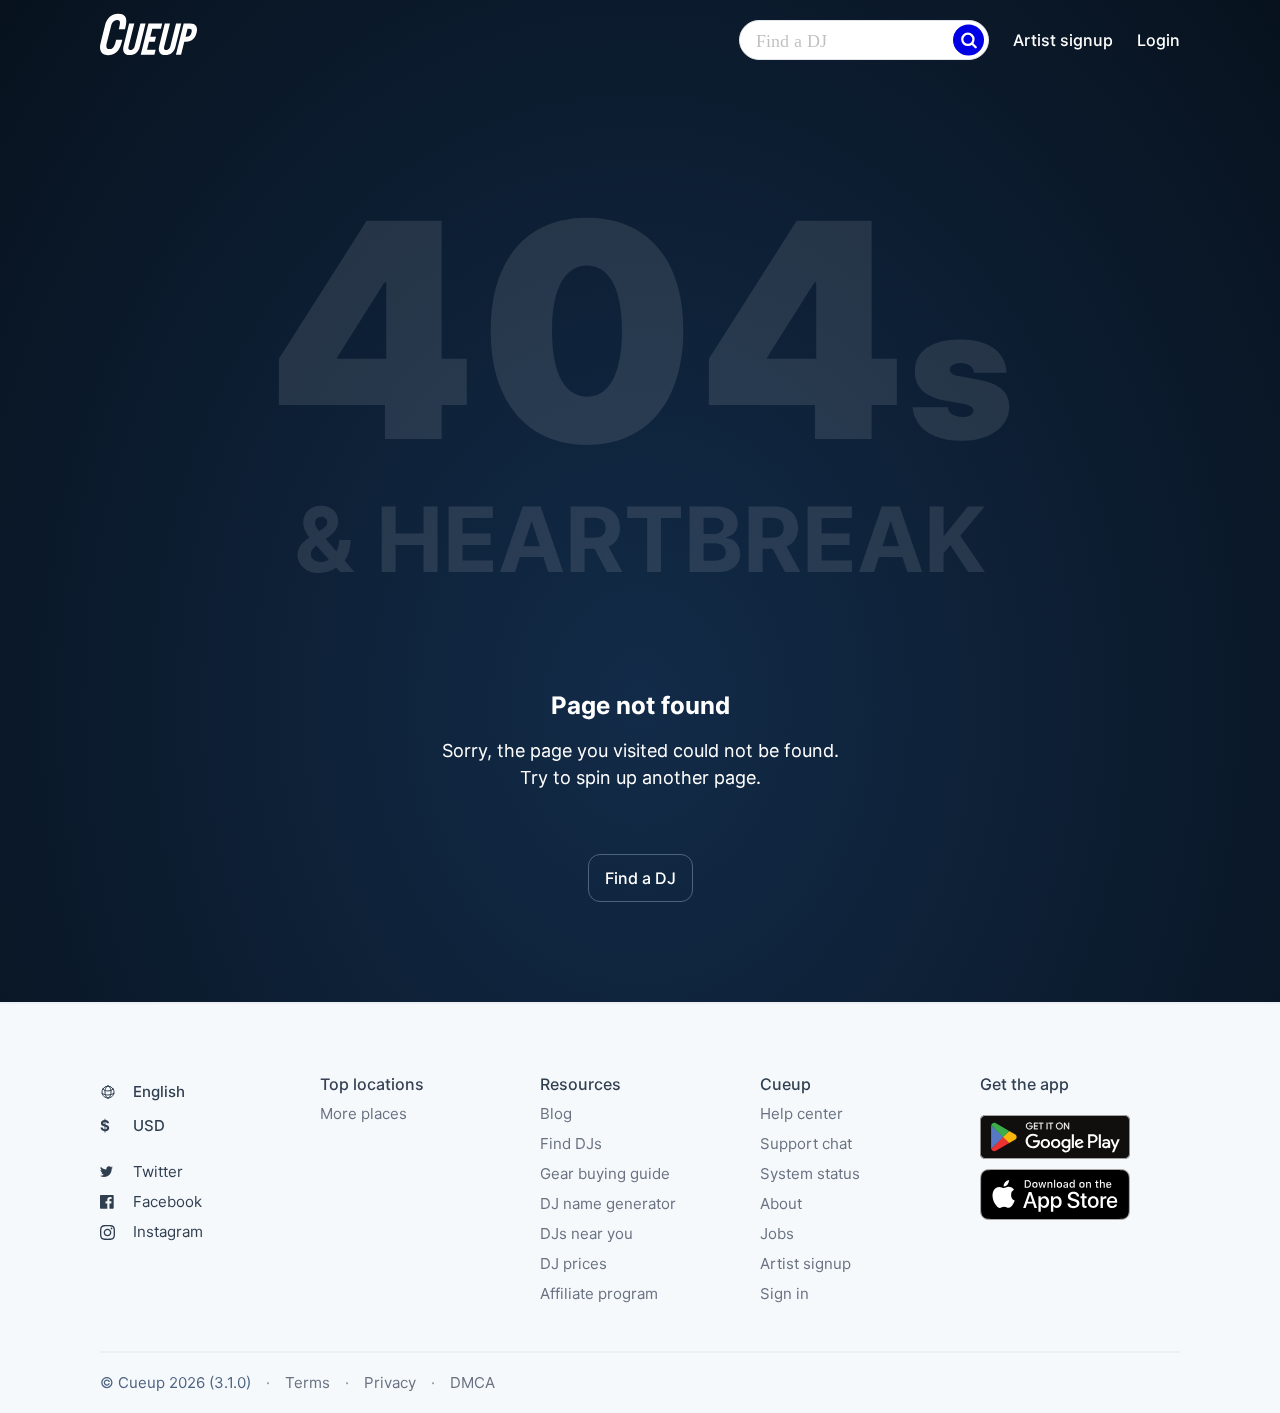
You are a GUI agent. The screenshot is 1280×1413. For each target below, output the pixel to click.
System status (810, 1173)
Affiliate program (599, 1293)
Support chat (806, 1143)
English (159, 1091)
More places (363, 1113)
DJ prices (573, 1263)
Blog (556, 1113)
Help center (801, 1113)
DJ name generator (608, 1203)
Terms (307, 1382)
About (781, 1203)
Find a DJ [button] (640, 878)
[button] (968, 40)
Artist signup (1063, 40)
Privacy (390, 1382)
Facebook (167, 1201)
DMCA (472, 1382)
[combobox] (864, 41)
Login (1158, 40)
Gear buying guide (605, 1173)
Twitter (158, 1171)
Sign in (784, 1293)
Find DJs (571, 1143)
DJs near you (586, 1233)
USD (132, 1125)
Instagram (168, 1231)
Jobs (777, 1233)
